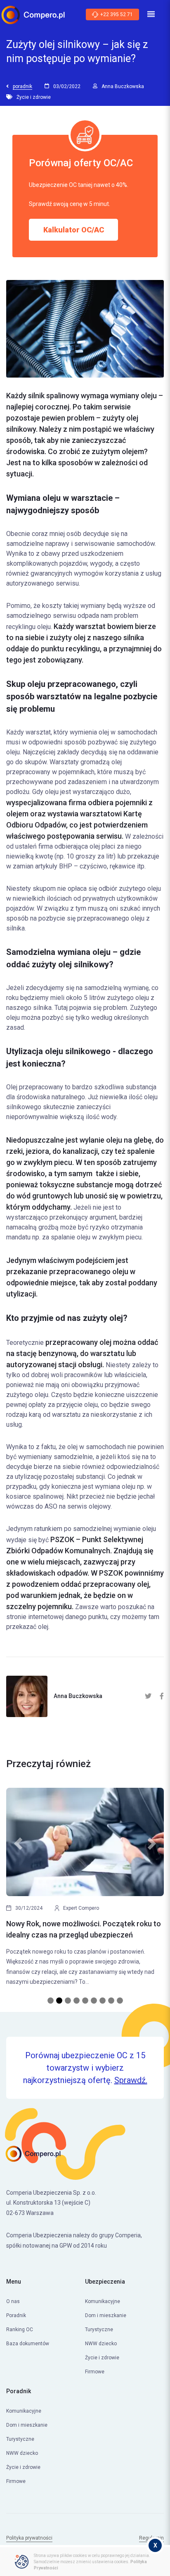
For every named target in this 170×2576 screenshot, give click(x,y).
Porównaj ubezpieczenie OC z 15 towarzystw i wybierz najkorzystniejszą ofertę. (85, 2068)
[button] (18, 1892)
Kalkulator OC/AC (74, 230)
